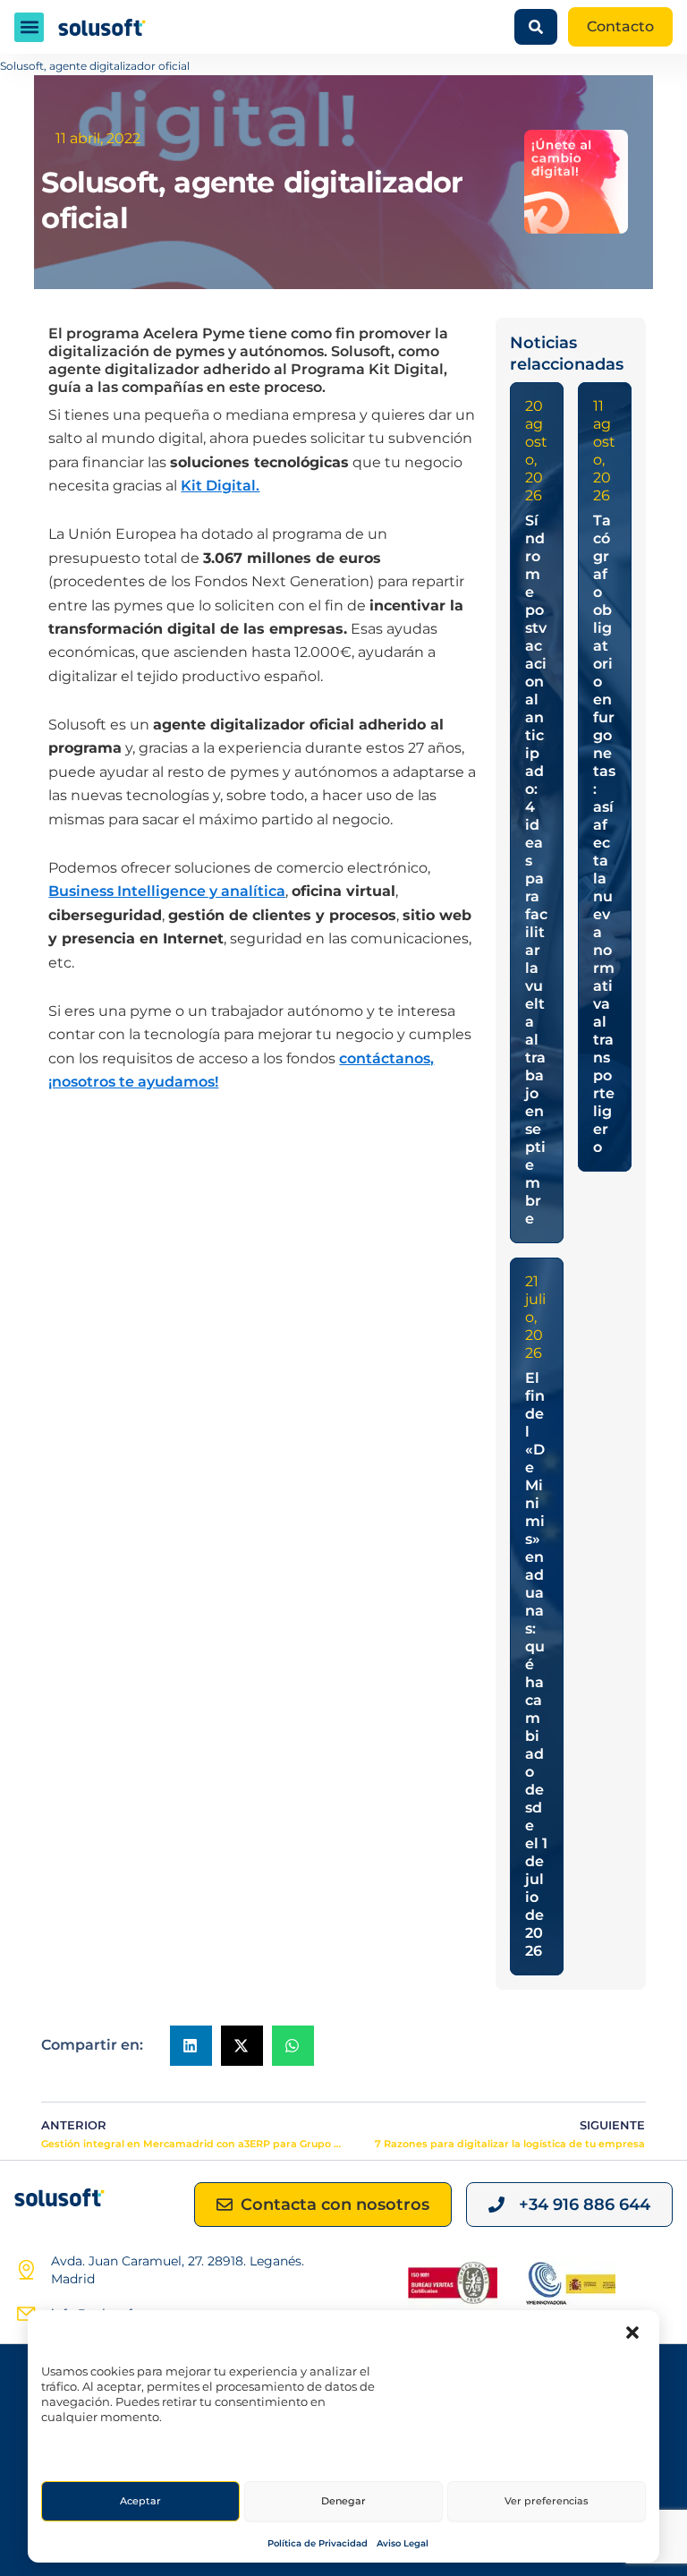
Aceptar (140, 2501)
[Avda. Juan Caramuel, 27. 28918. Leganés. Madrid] (26, 2270)
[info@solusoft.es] (26, 2314)
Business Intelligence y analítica (167, 891)
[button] (632, 2333)
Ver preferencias (547, 2501)
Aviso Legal (403, 2543)
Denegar (343, 2501)
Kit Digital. (220, 486)
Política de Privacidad (318, 2543)
